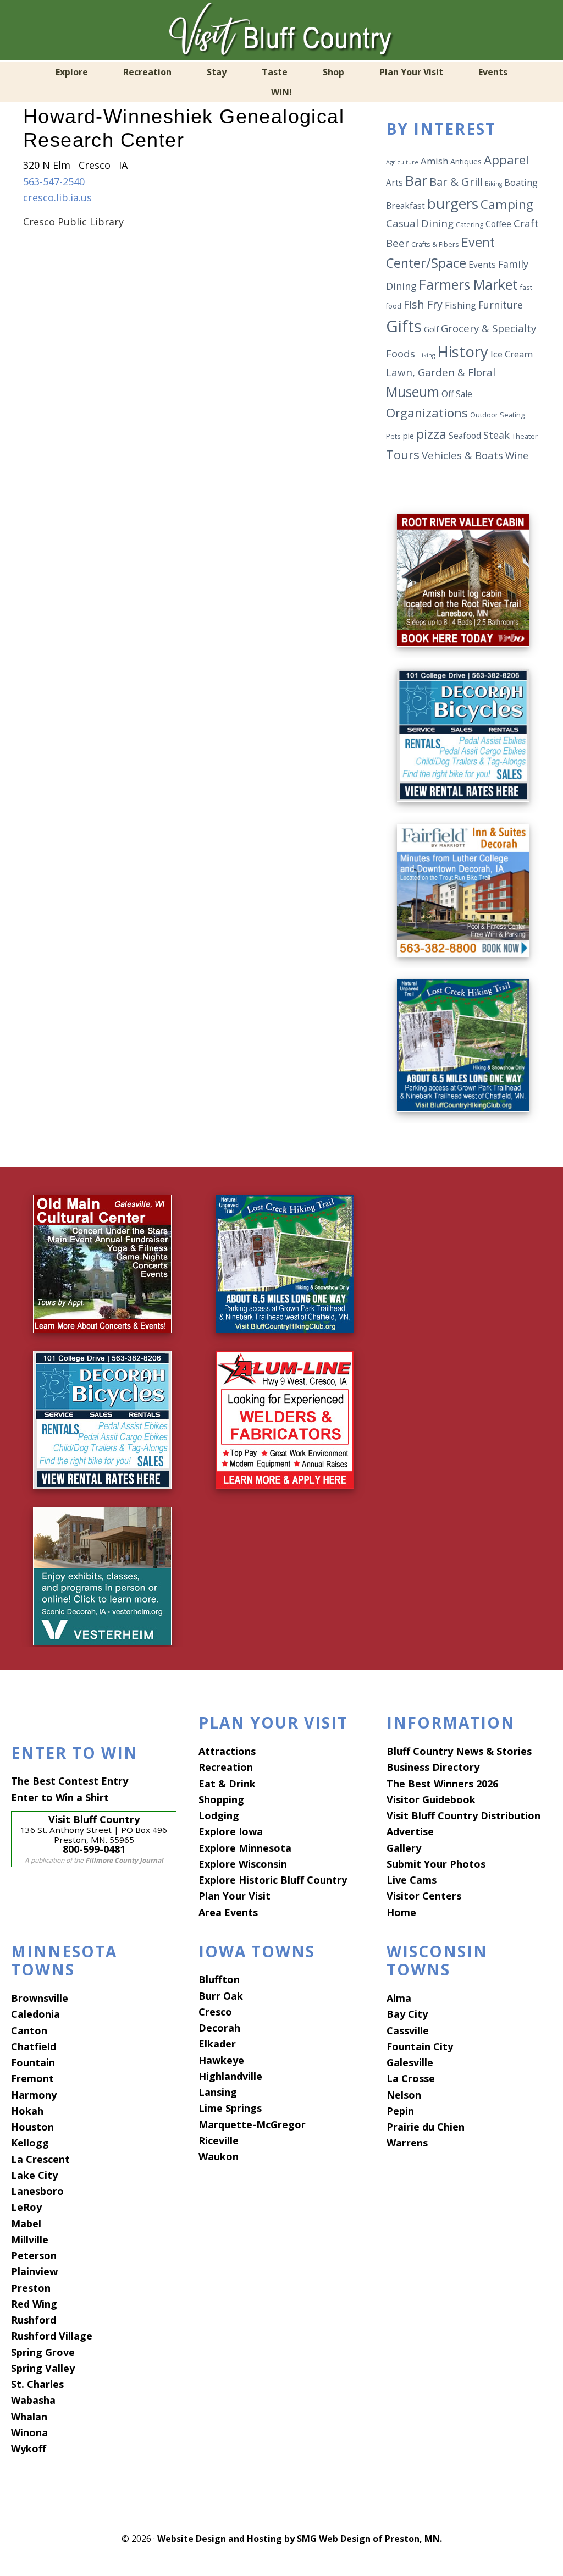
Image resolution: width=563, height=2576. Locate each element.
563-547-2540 (54, 181)
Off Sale (457, 394)
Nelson (404, 2095)
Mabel (26, 2223)
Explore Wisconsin (243, 1864)
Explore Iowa (231, 1831)
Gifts (404, 326)
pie (409, 436)
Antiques (466, 161)
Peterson (34, 2255)
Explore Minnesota (245, 1848)
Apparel (506, 159)
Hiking (426, 355)
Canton (29, 2030)
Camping (507, 204)
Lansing (218, 2092)
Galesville (410, 2062)
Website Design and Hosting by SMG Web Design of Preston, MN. (300, 2539)
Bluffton (219, 1979)
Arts (394, 183)
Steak (496, 435)
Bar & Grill (456, 181)
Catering (470, 225)
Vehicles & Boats (462, 455)
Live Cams (412, 1880)
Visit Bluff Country (281, 30)
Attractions (227, 1751)
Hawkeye (221, 2060)
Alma (399, 1998)
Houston (32, 2127)
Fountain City (420, 2046)
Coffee (498, 224)
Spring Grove (43, 2352)
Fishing (460, 305)
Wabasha (33, 2400)
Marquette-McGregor (252, 2124)
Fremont (32, 2078)
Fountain (33, 2062)
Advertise (410, 1831)
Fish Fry (423, 304)
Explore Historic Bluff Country (273, 1880)
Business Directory (433, 1767)
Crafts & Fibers (435, 244)
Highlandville (230, 2076)
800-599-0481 (94, 1849)
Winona (29, 2432)
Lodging (219, 1815)
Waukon (219, 2156)
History (463, 351)
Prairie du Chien (426, 2127)
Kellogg (30, 2143)
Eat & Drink (227, 1784)
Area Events (228, 1912)
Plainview (34, 2271)
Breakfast (405, 206)
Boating (521, 182)
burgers (453, 203)
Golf (431, 329)
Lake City (34, 2175)
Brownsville (40, 1998)
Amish (434, 161)
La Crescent (40, 2159)
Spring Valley (43, 2368)
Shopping (221, 1799)
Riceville (219, 2140)
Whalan (29, 2417)
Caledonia (35, 2014)
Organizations (427, 413)
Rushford (34, 2320)
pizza (431, 434)
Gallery (404, 1848)
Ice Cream (512, 354)
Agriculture (402, 162)
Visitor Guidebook (431, 1799)
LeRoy (26, 2207)
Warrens (407, 2143)
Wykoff (29, 2448)
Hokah (27, 2111)
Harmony (34, 2095)
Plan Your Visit (234, 1896)
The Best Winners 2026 (442, 1784)
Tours (403, 454)
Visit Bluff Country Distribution (463, 1815)
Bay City (407, 2014)
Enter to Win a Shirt (60, 1797)
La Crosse (411, 2078)
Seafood (465, 436)
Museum (413, 392)
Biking (493, 184)
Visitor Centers (424, 1896)
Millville (30, 2239)
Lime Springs (230, 2108)
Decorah (219, 2028)
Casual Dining (420, 223)
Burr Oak (221, 1996)
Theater (525, 436)
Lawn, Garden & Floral (441, 372)
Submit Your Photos (436, 1864)
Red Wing (34, 2304)
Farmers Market (468, 285)
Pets (393, 436)
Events (482, 265)
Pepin (400, 2111)
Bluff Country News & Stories (459, 1751)
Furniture (501, 305)
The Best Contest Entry (70, 1781)
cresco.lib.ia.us (57, 197)
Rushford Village (52, 2336)
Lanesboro (37, 2191)
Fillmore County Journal (124, 1860)
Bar (416, 180)
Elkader (217, 2044)
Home (401, 1912)
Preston (31, 2288)
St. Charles (37, 2384)
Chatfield (34, 2046)
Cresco (215, 2012)
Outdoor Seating (497, 415)
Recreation (226, 1767)
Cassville (408, 2030)
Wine (517, 455)
